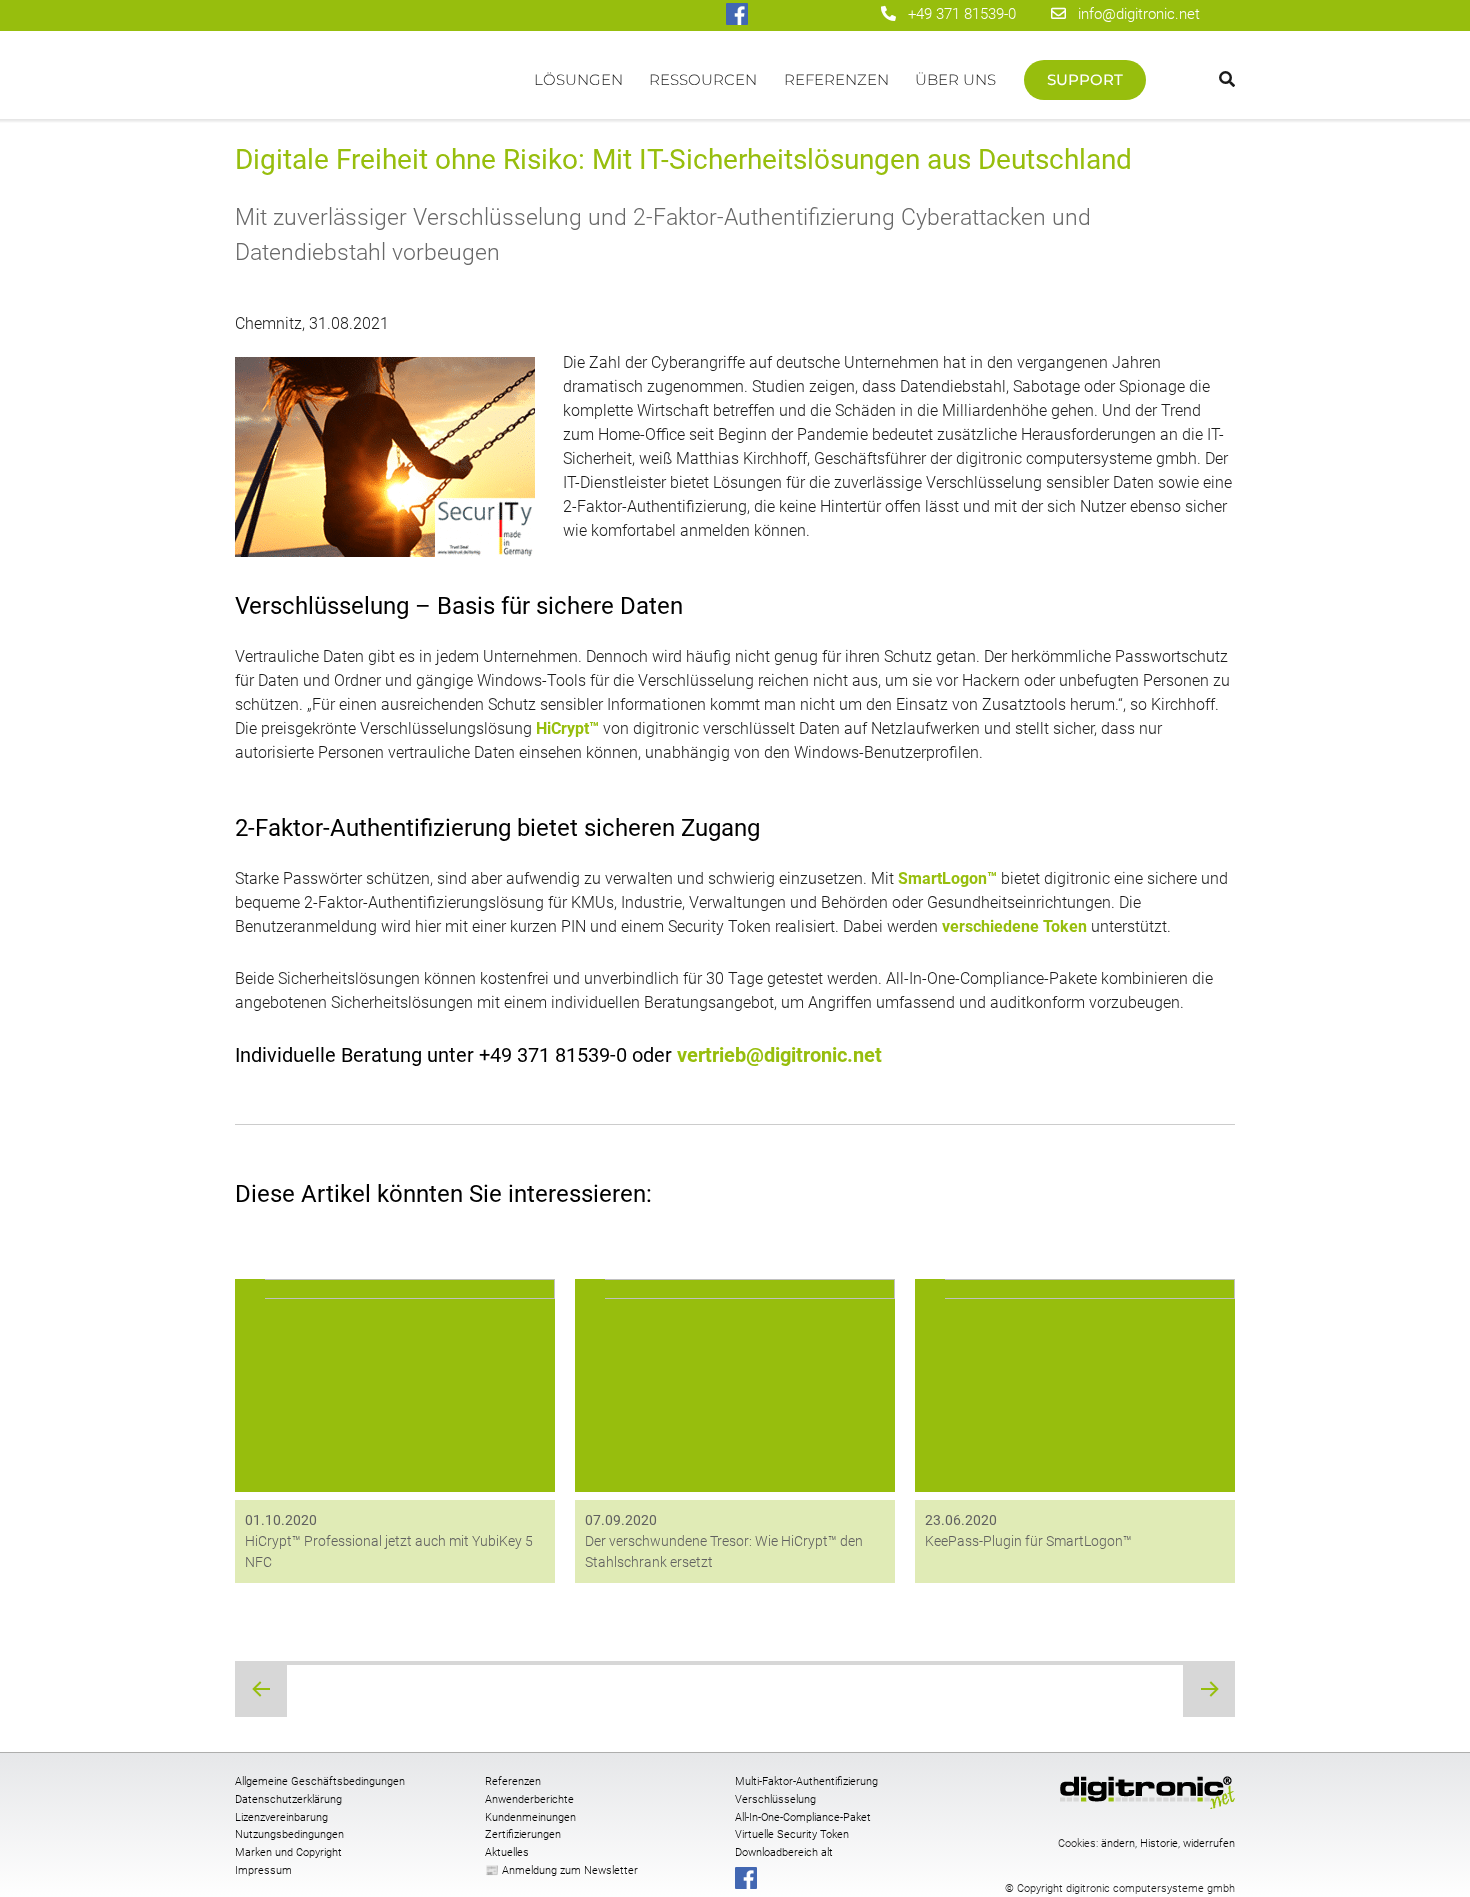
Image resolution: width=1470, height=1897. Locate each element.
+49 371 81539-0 (962, 14)
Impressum (263, 1870)
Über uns (955, 79)
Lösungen (578, 79)
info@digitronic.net (1133, 14)
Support (1085, 79)
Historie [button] (1159, 1843)
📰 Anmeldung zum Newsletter (561, 1870)
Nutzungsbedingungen (289, 1834)
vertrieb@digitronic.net (779, 1055)
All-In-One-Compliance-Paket (803, 1817)
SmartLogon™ (947, 878)
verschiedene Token (1014, 926)
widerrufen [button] (1209, 1843)
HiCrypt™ (567, 728)
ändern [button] (1118, 1843)
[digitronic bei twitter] (843, 15)
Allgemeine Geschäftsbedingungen (320, 1781)
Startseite (378, 89)
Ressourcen (703, 79)
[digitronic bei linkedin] (808, 15)
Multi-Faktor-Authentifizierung (806, 1781)
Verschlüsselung (775, 1799)
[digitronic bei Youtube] (773, 15)
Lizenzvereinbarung (281, 1817)
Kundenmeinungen (530, 1817)
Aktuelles (507, 1852)
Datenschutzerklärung (288, 1799)
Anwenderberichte (529, 1799)
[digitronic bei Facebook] (738, 15)
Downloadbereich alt (784, 1852)
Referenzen (836, 79)
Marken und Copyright (288, 1852)
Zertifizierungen (523, 1834)
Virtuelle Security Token (792, 1834)
